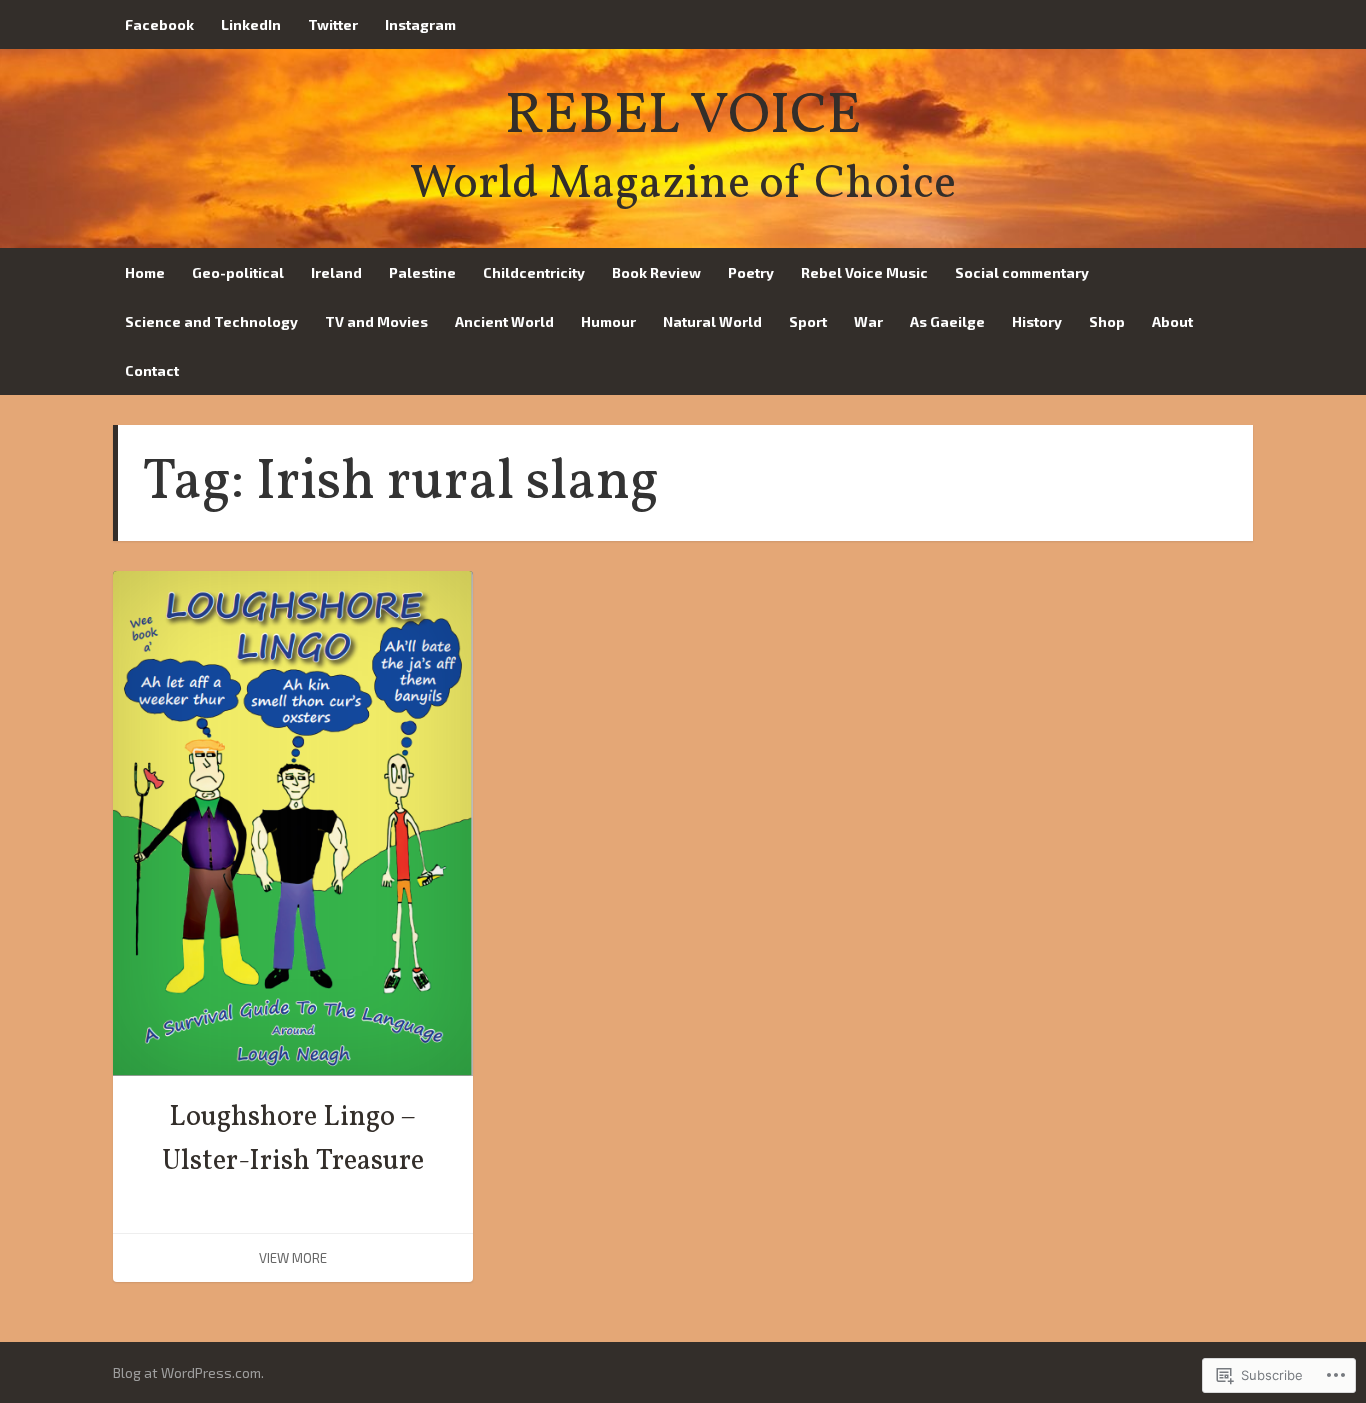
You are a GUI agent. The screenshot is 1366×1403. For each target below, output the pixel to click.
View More (293, 1258)
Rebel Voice (683, 117)
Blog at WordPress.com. (188, 1372)
